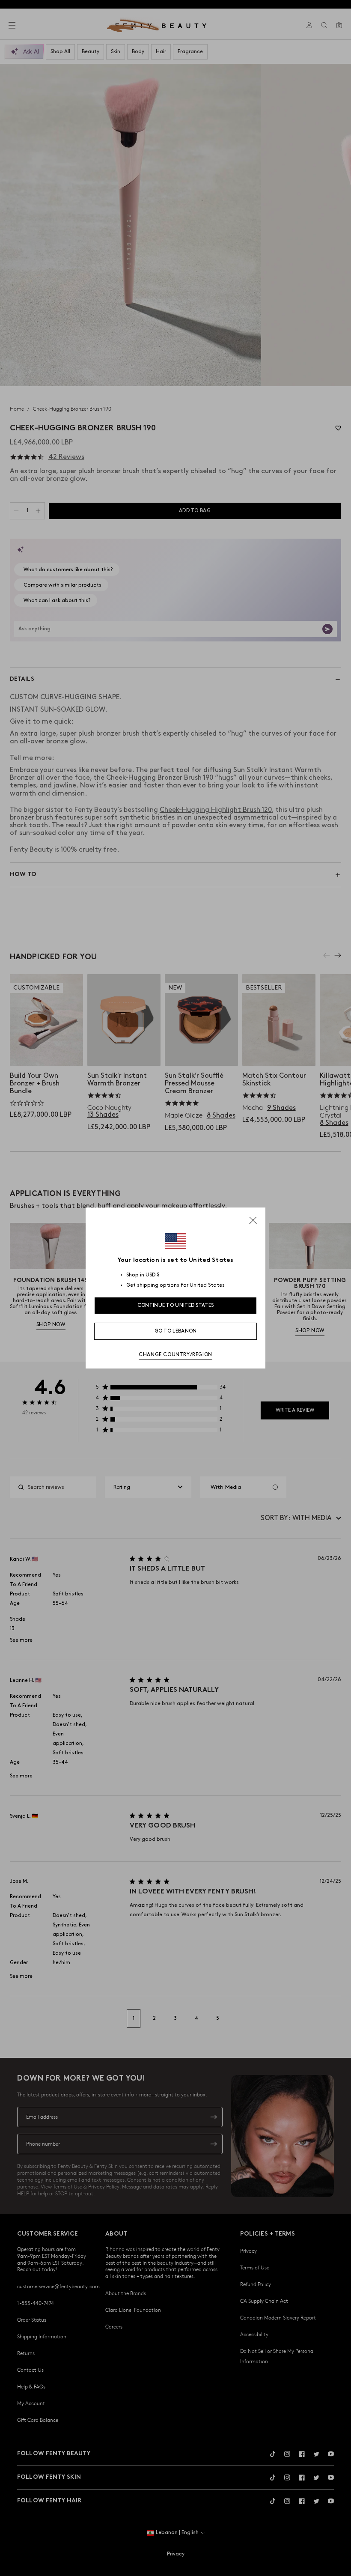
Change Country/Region (175, 1355)
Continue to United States (176, 1305)
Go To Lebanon (176, 1331)
